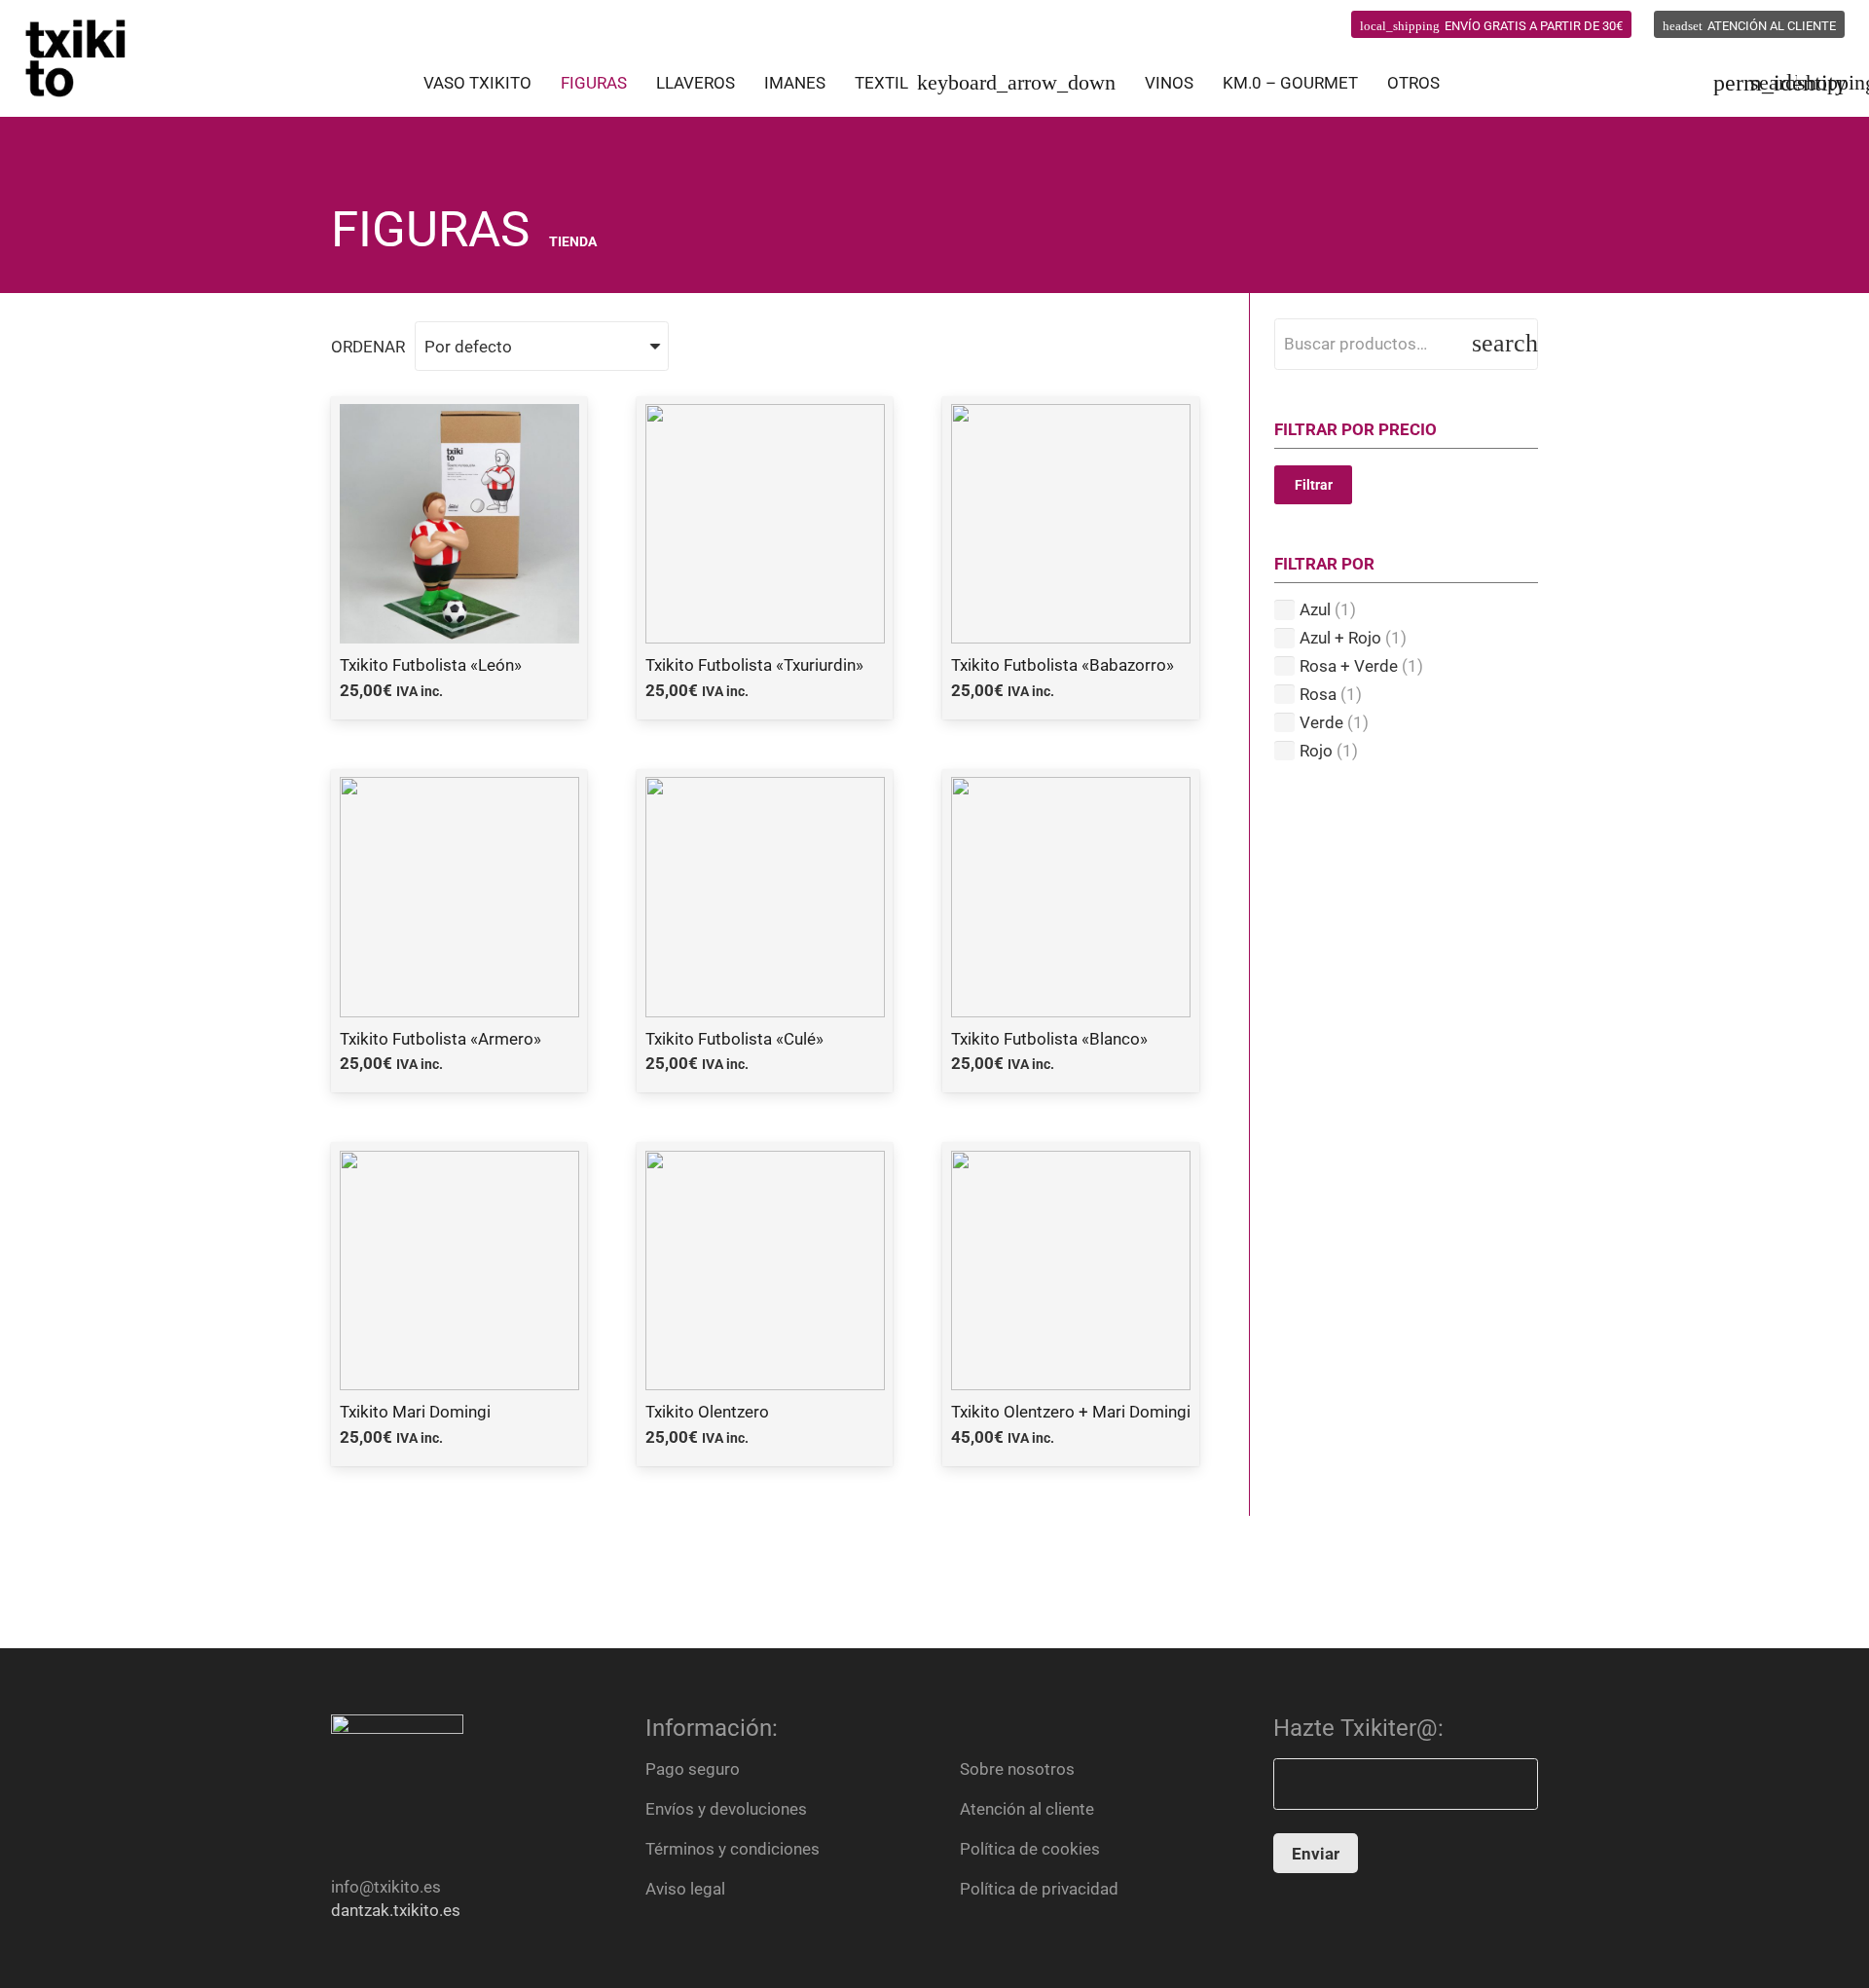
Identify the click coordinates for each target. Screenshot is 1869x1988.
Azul (1315, 609)
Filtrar (1314, 485)
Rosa (1318, 694)
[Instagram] (1246, 25)
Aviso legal (685, 1889)
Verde (1321, 722)
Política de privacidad (1039, 1889)
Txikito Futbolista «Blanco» (1049, 1039)
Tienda (573, 241)
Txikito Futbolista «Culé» (734, 1039)
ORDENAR (368, 347)
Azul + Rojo (1340, 638)
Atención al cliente (1027, 1809)
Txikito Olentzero (707, 1412)
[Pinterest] (1283, 24)
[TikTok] (1319, 24)
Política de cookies (1030, 1849)
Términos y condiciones (733, 1849)
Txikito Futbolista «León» (431, 665)
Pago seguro (693, 1769)
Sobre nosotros (1017, 1769)
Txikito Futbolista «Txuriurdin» (754, 665)
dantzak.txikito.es (396, 1910)
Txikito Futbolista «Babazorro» (1063, 665)
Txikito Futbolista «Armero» (440, 1039)
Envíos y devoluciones (726, 1809)
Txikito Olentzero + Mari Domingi (1071, 1412)
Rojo (1316, 751)
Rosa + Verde (1349, 666)
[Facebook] (1209, 24)
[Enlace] (76, 58)
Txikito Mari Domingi (415, 1412)
